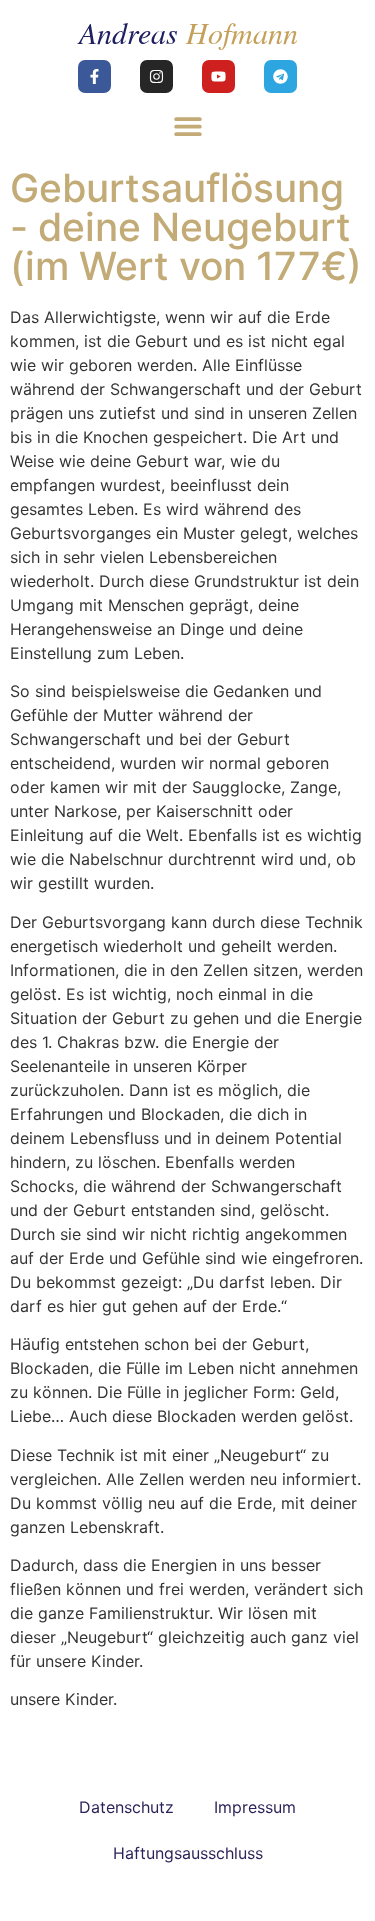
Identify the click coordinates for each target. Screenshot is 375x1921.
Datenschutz (126, 1807)
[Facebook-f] (94, 76)
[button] (187, 125)
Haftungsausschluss (188, 1853)
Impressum (255, 1807)
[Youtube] (218, 76)
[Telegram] (280, 76)
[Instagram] (156, 76)
